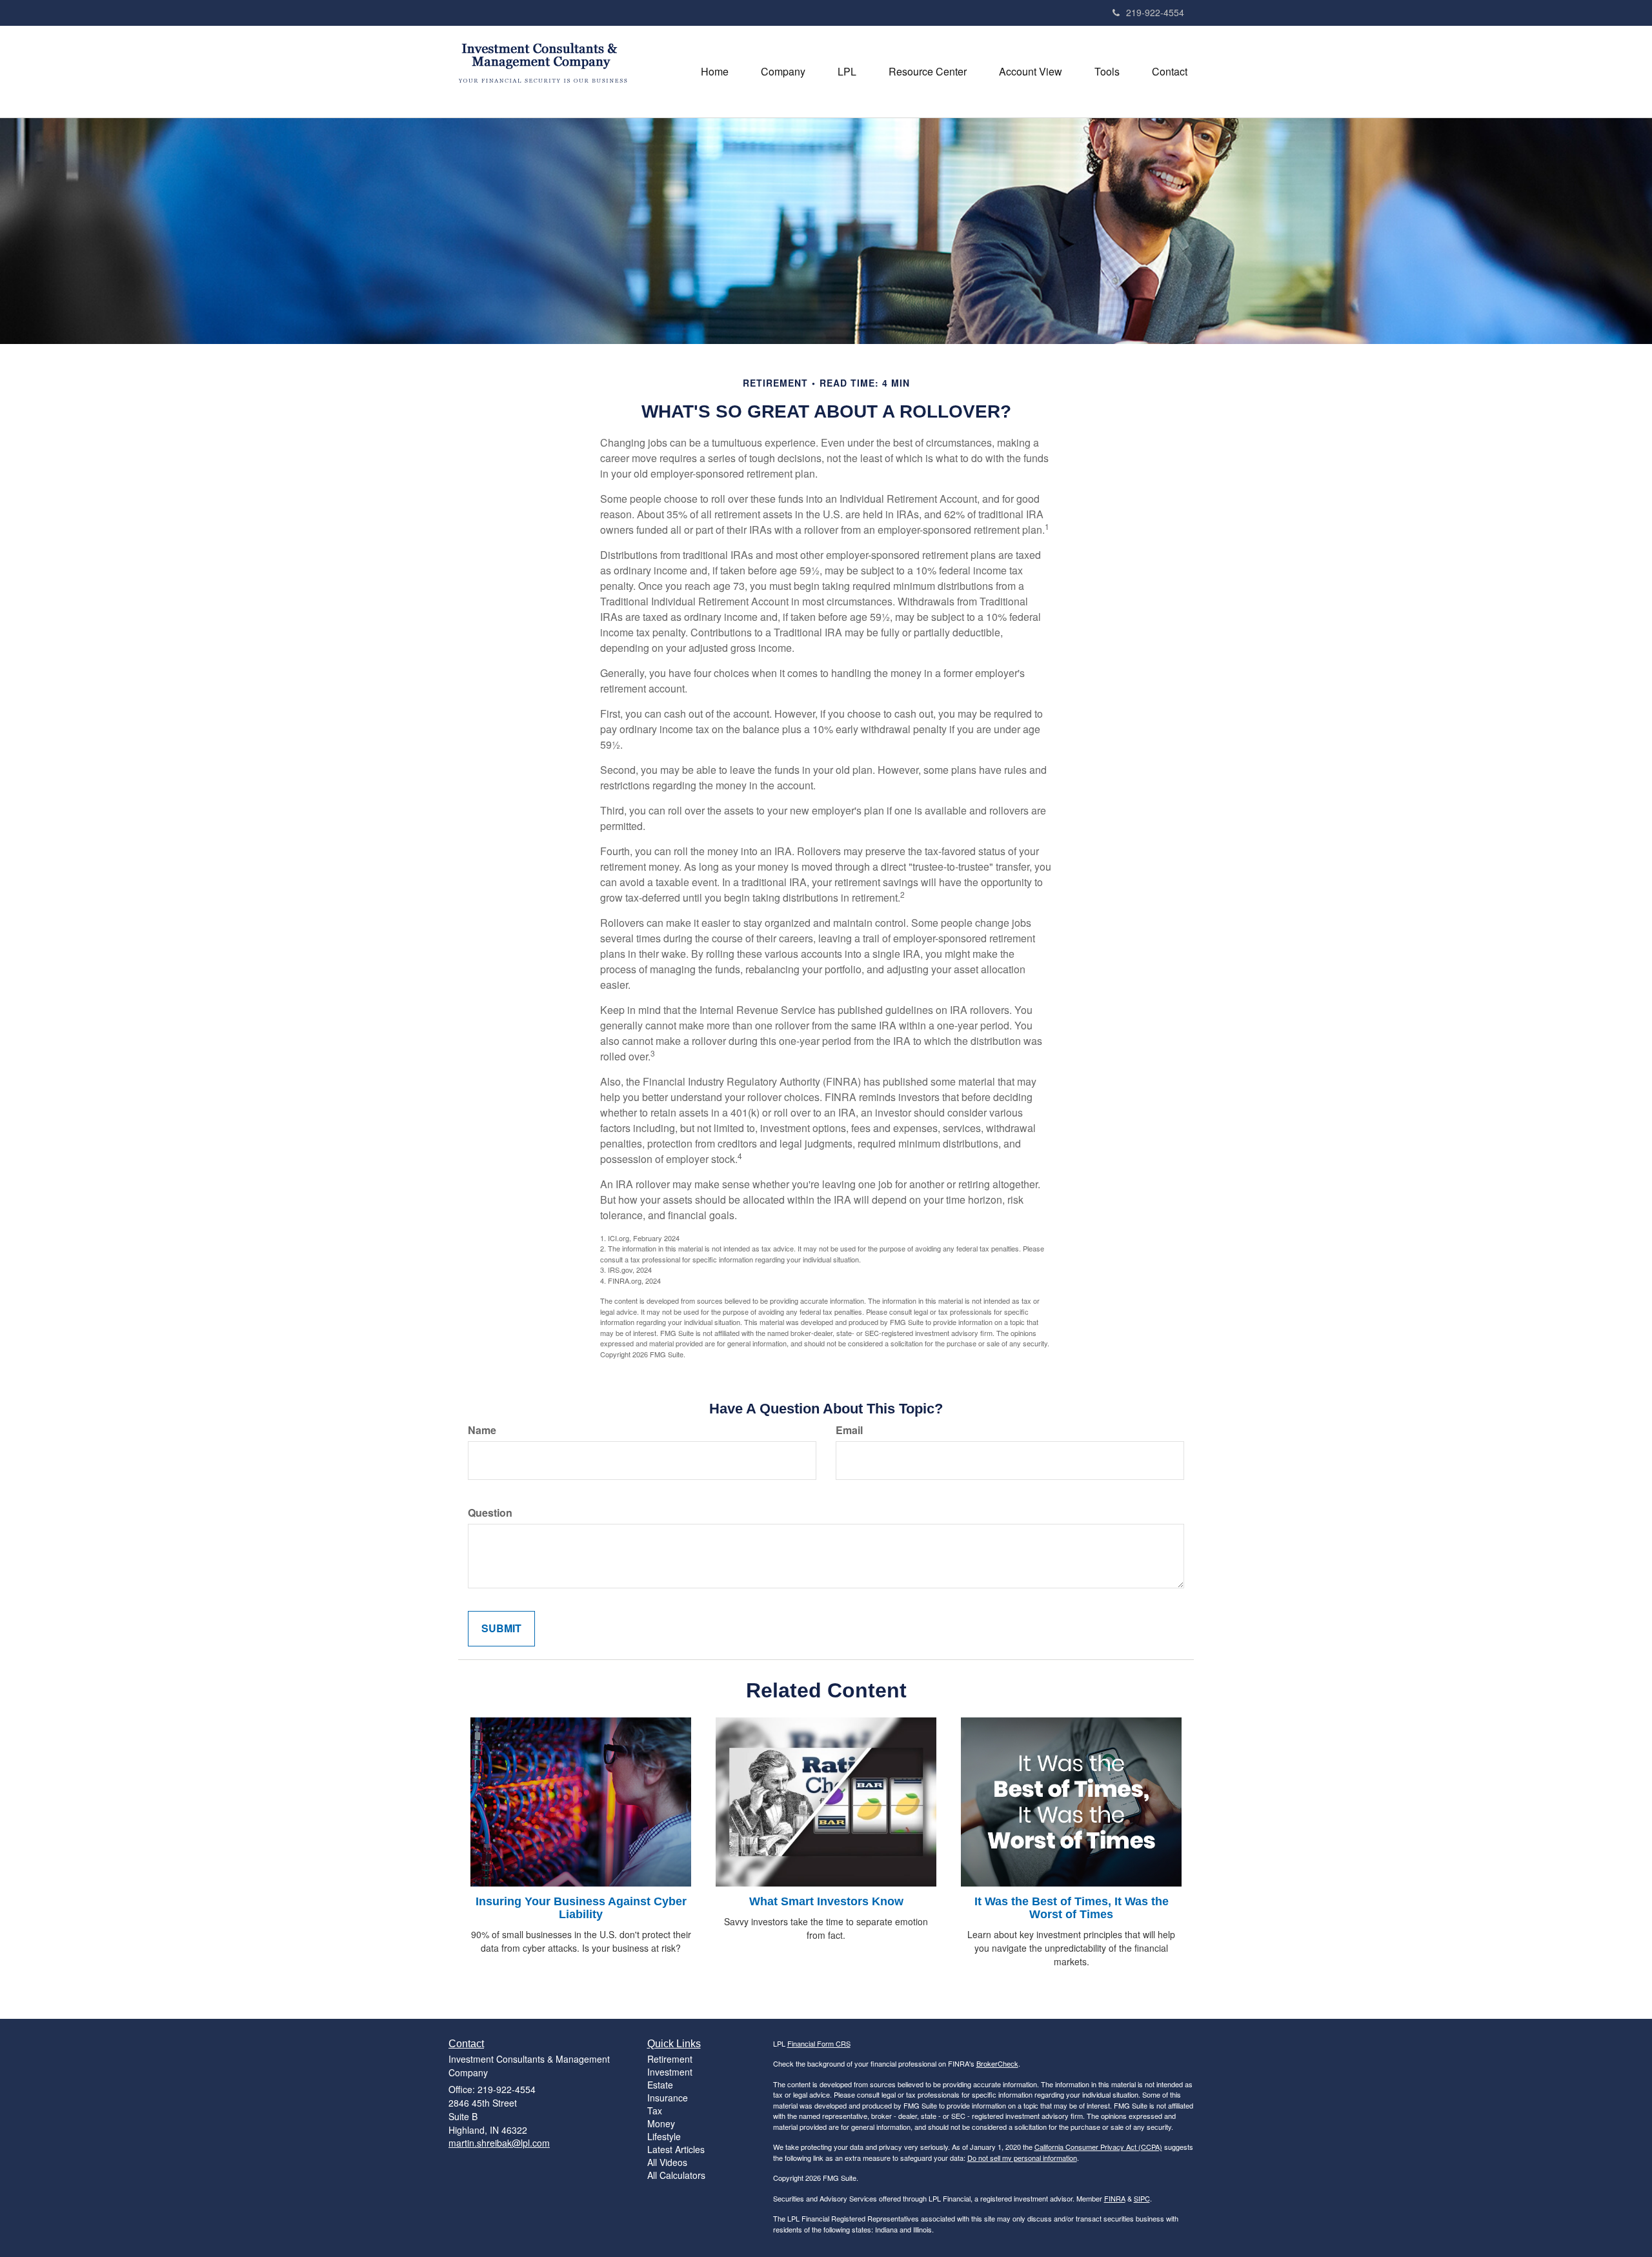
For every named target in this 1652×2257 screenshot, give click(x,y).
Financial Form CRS (819, 2043)
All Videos (667, 2162)
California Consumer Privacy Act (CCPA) (1098, 2147)
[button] (783, 72)
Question (490, 1513)
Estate (660, 2085)
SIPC (1142, 2198)
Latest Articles (676, 2149)
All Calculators (676, 2175)
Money (661, 2123)
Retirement (670, 2059)
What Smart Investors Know (826, 1901)
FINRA (1115, 2198)
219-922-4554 (1155, 12)
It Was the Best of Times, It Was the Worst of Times (1072, 1908)
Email (849, 1430)
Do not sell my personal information (1022, 2158)
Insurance (668, 2098)
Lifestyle (664, 2136)
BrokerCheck (997, 2063)
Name (482, 1430)
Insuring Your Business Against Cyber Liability (581, 1908)
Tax (655, 2110)
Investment (670, 2072)
